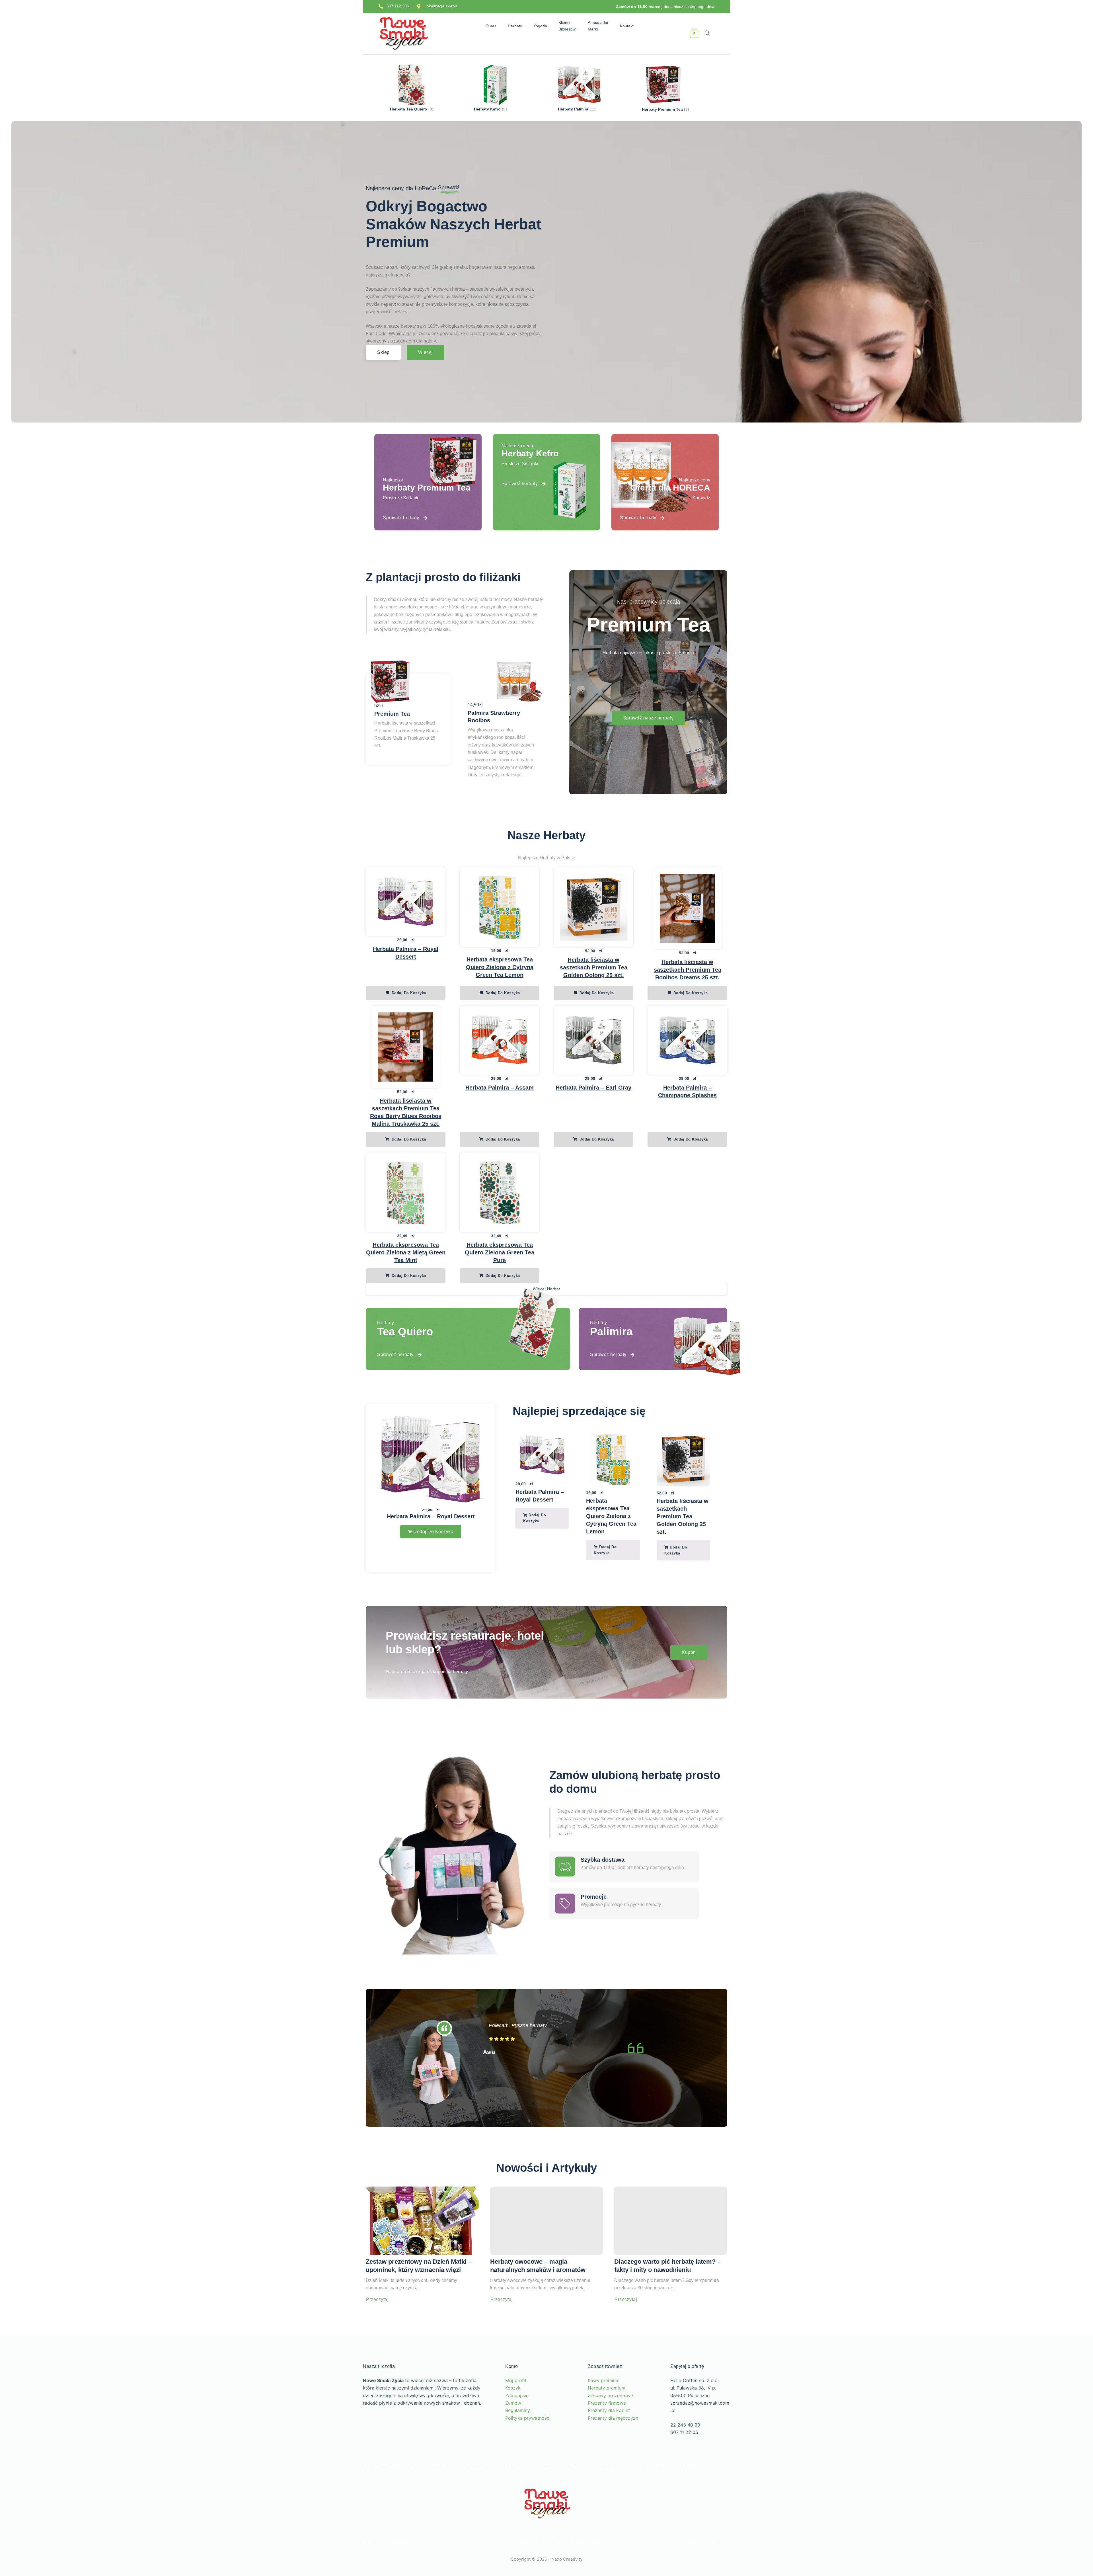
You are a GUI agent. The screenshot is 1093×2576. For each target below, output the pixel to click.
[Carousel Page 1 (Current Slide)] (615, 1596)
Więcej (426, 352)
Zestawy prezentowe (610, 2423)
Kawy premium (604, 2409)
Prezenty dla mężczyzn (613, 2446)
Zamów (513, 2431)
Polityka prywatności (528, 2446)
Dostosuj (41, 2533)
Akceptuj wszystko (74, 2550)
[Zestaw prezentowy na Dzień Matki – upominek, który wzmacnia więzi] (422, 2249)
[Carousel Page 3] (625, 1596)
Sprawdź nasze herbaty (648, 718)
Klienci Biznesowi (571, 26)
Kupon (689, 1680)
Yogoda (543, 26)
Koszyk (513, 2416)
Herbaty (512, 26)
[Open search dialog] (707, 34)
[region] (74, 2517)
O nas (488, 26)
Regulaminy (518, 2438)
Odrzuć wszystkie (96, 2533)
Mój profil (516, 2409)
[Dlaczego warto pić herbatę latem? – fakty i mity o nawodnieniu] (671, 2249)
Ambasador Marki (601, 26)
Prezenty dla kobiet (609, 2438)
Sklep (383, 352)
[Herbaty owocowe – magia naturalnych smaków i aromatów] (547, 2249)
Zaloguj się (517, 2423)
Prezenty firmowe (607, 2431)
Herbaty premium (607, 2416)
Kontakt (630, 26)
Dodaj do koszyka (408, 993)
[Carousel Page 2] (620, 1596)
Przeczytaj (377, 2328)
